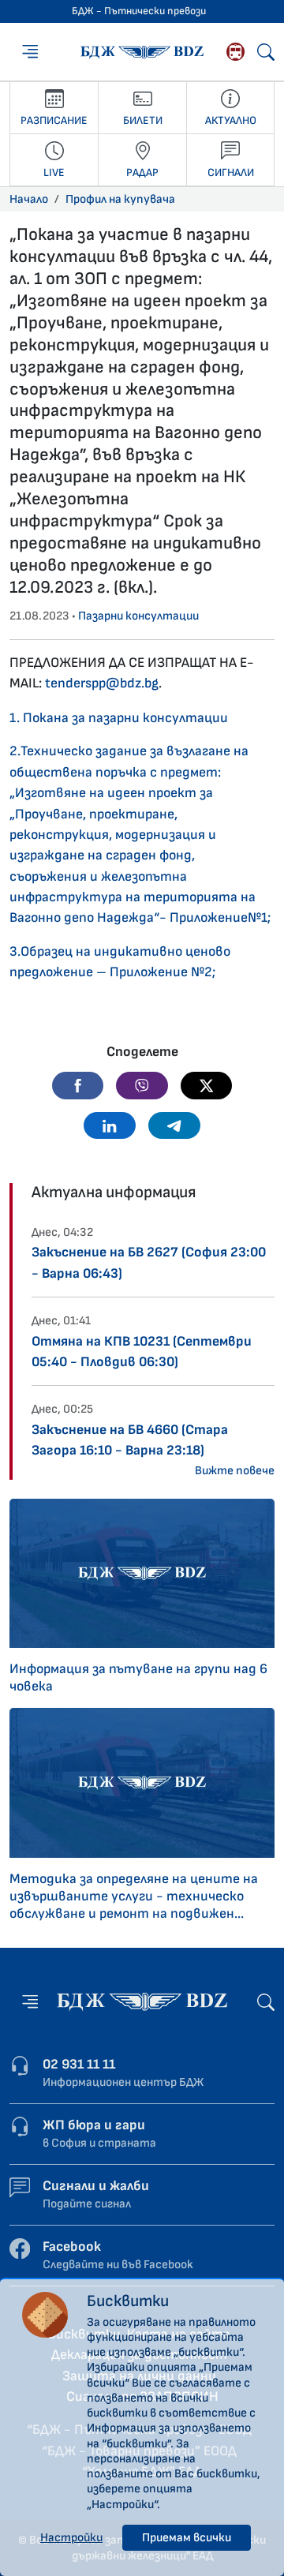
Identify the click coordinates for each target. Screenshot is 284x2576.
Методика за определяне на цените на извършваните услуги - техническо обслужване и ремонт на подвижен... (134, 1896)
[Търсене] (266, 52)
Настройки (71, 2538)
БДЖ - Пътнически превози (139, 11)
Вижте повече (235, 1471)
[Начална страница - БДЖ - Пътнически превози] (142, 2001)
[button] (78, 1085)
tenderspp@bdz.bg (102, 683)
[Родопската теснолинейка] (235, 52)
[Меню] (30, 51)
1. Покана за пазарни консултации (119, 718)
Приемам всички (187, 2538)
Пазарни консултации (138, 616)
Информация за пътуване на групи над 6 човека (138, 1677)
